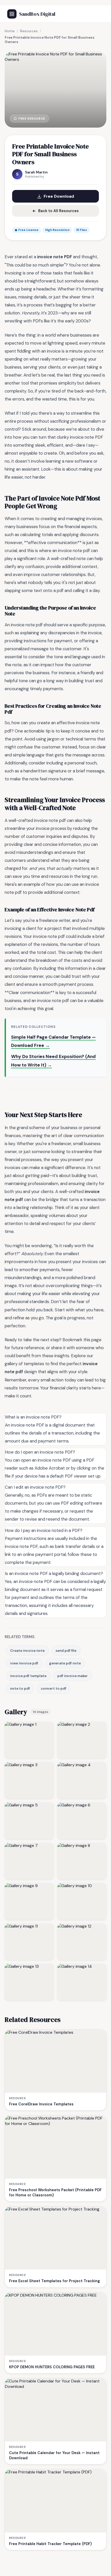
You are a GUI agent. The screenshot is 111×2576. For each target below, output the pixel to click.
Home (10, 31)
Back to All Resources (58, 211)
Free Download (59, 196)
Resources (29, 31)
